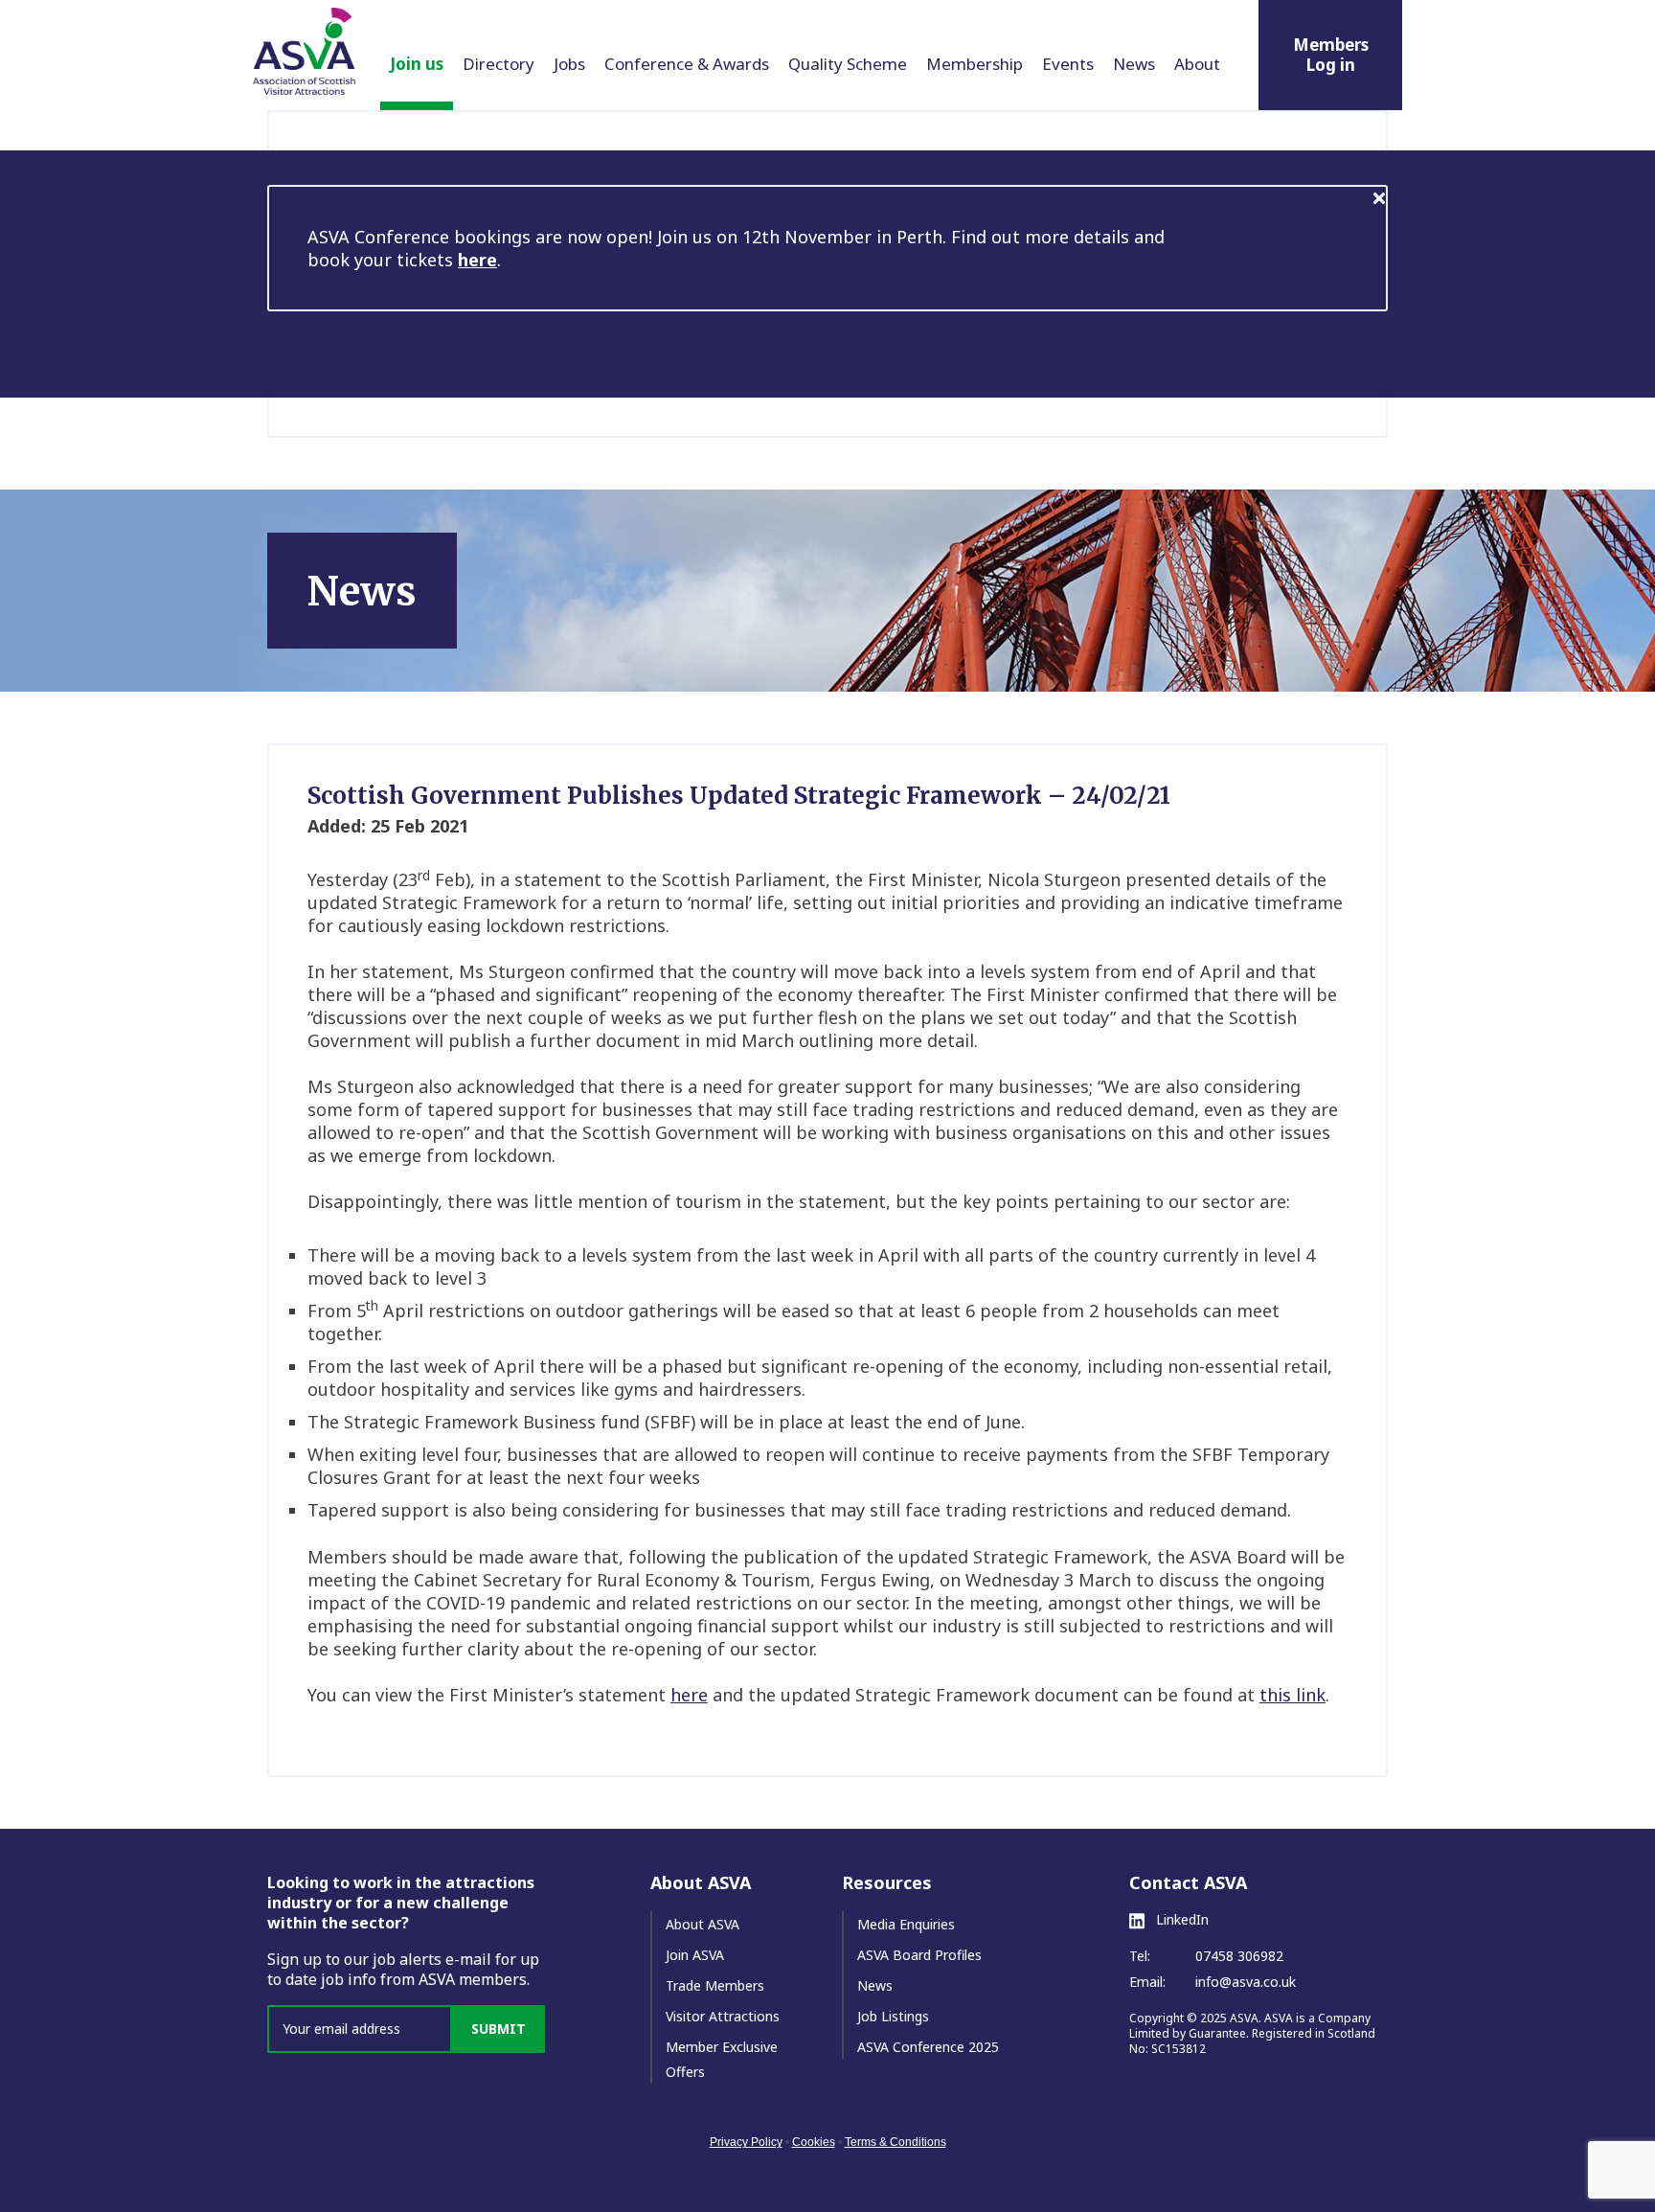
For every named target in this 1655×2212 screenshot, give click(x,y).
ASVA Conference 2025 (928, 2047)
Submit (499, 2029)
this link (1292, 1695)
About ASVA (703, 1924)
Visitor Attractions (723, 2016)
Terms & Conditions (896, 2142)
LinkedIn (1180, 1920)
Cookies (814, 2142)
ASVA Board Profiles (919, 1955)
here (477, 260)
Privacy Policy (746, 2142)
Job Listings (893, 2016)
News (875, 1985)
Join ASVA (695, 1955)
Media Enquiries (906, 1924)
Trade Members (715, 1985)
